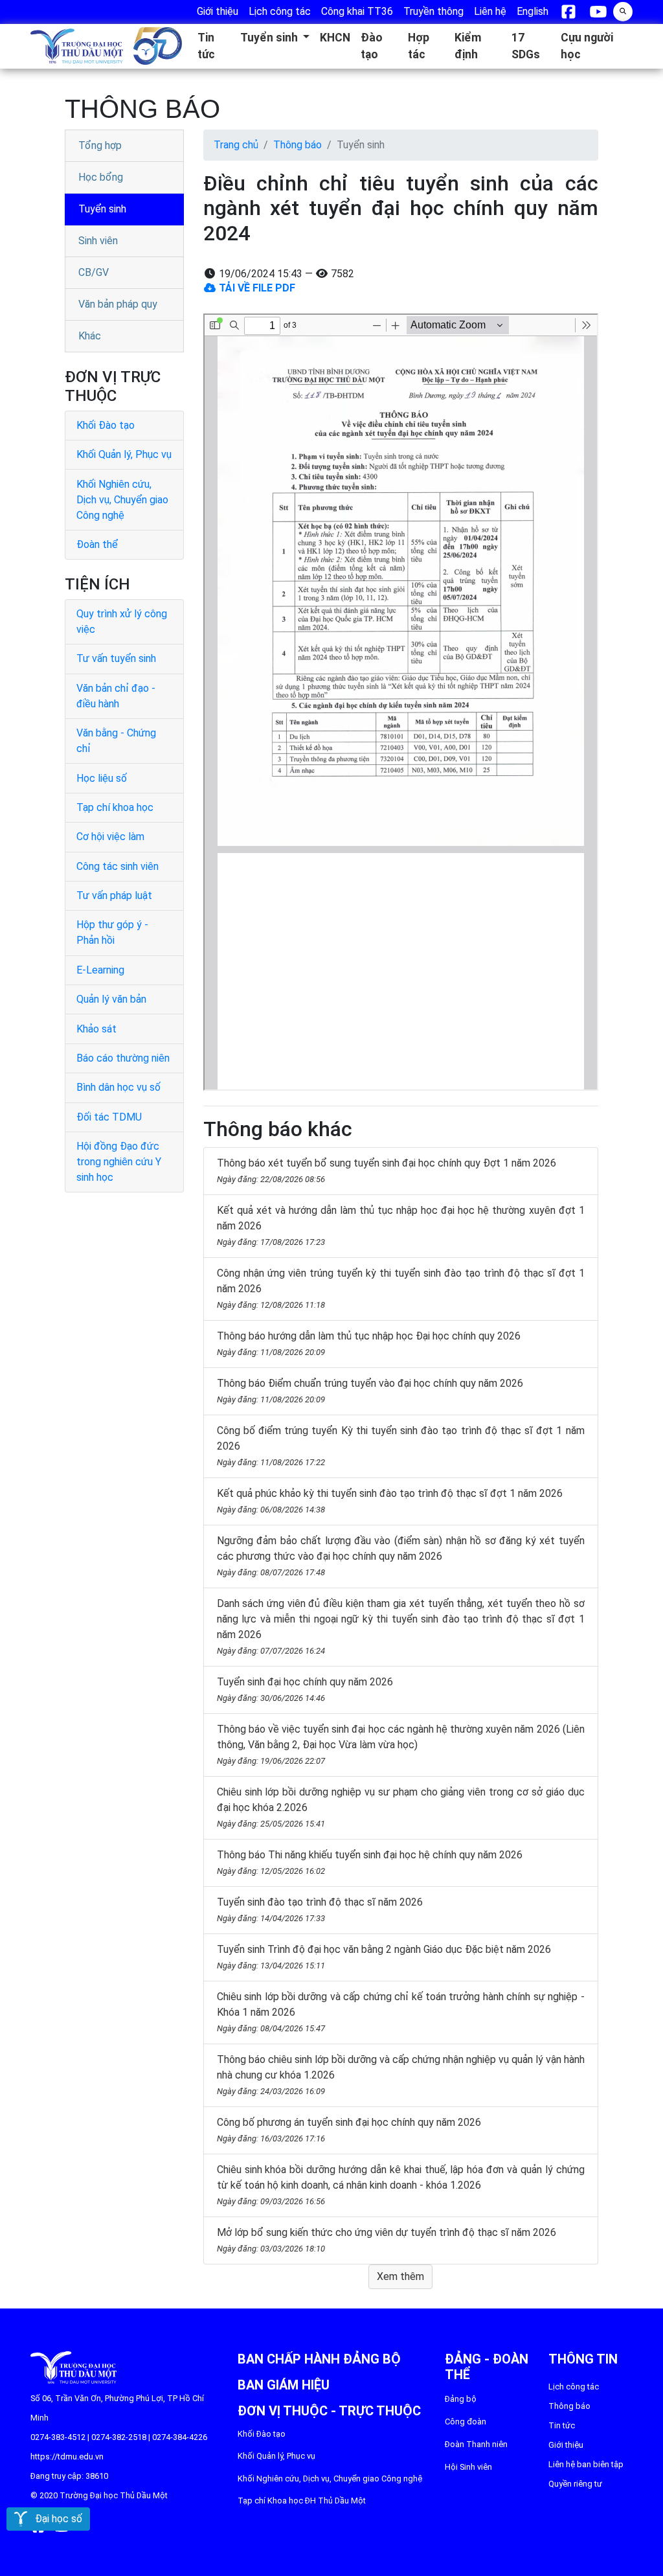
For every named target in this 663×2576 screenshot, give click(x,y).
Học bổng (101, 177)
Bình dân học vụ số (118, 1087)
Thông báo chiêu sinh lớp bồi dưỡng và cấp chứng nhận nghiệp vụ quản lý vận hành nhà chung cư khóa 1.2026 (401, 2075)
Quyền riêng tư (575, 2484)
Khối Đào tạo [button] (262, 2434)
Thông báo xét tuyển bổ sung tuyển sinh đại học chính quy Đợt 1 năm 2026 (387, 1170)
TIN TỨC (562, 2425)
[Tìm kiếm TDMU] (623, 10)
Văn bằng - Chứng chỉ (116, 741)
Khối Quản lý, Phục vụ (124, 454)
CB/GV (94, 272)
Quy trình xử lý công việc (122, 621)
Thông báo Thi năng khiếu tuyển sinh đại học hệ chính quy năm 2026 (370, 1862)
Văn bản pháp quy (118, 304)
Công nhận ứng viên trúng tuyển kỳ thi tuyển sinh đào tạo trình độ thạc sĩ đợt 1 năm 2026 (401, 1288)
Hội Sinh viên (468, 2467)
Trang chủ (236, 145)
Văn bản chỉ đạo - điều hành (116, 696)
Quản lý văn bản (111, 999)
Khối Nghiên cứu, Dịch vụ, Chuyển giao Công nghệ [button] (330, 2479)
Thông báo (298, 145)
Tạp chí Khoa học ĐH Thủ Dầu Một (302, 2501)
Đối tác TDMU (109, 1117)
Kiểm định (468, 46)
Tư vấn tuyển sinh (116, 658)
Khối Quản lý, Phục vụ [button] (276, 2456)
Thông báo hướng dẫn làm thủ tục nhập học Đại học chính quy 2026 (369, 1343)
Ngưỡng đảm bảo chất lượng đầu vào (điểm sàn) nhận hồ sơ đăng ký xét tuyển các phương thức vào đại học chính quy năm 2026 (401, 1556)
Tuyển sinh (102, 209)
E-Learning (100, 970)
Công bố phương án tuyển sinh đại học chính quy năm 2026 (349, 2130)
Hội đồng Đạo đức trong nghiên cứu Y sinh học (119, 1162)
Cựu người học (587, 46)
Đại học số (55, 2519)
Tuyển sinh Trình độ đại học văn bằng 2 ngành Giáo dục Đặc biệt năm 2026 (384, 1957)
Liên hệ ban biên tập (586, 2464)
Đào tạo (372, 46)
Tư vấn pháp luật (114, 895)
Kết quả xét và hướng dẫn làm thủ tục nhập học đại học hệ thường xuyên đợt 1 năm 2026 (401, 1225)
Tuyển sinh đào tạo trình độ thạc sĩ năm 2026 (320, 1909)
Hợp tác (419, 46)
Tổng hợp (100, 145)
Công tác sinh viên (118, 866)
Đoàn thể (97, 544)
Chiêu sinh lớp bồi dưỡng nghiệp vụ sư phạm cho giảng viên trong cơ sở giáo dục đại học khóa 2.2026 (401, 1807)
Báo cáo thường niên (123, 1058)
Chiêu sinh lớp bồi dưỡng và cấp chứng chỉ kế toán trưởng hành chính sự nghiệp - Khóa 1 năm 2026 (401, 2012)
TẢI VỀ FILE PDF (256, 288)
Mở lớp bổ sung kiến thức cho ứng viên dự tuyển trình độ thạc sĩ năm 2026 (387, 2240)
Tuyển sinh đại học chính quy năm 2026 (305, 1689)
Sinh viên (98, 241)
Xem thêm (400, 2276)
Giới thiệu (566, 2445)
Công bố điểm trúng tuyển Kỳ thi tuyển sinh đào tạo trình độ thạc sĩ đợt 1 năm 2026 (401, 1446)
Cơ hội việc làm (110, 837)
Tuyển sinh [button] (270, 38)
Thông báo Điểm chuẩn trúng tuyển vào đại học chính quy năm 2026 (370, 1391)
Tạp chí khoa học (115, 807)
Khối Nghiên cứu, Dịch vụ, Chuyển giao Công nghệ (122, 500)
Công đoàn (466, 2422)
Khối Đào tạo (106, 425)
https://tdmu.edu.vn (67, 2456)
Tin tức (206, 46)
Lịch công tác (574, 2387)
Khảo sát (96, 1029)
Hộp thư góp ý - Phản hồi (112, 932)
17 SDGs (526, 46)
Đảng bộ (461, 2399)
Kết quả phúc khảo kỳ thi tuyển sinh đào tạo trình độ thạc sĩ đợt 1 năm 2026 (390, 1501)
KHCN (335, 38)
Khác (90, 336)
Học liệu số (102, 778)
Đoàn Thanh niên (476, 2444)
